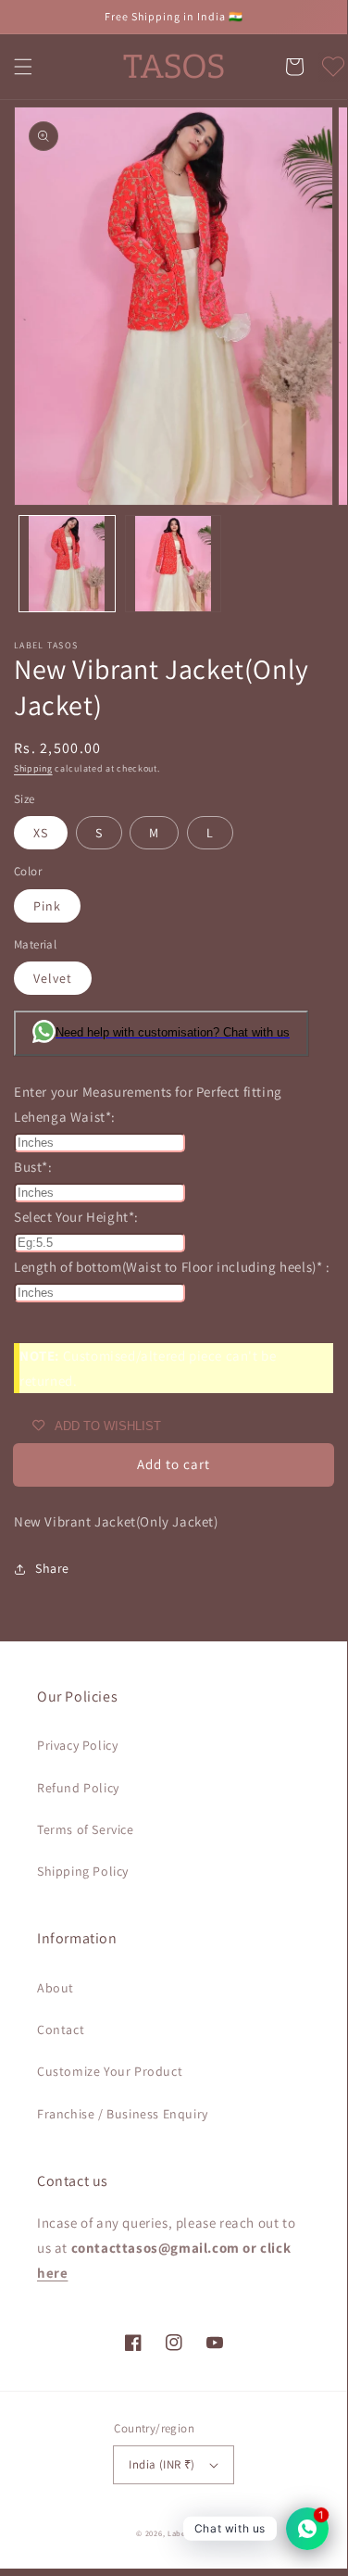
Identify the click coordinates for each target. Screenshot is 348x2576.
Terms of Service (86, 1829)
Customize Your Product (110, 2071)
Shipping (33, 768)
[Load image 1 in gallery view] (67, 564)
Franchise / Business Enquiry (123, 2114)
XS (41, 833)
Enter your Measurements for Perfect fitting (148, 1092)
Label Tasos (189, 2533)
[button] (23, 67)
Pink (47, 906)
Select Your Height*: (76, 1217)
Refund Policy (78, 1788)
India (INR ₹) (162, 2464)
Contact (61, 2029)
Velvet (53, 978)
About (56, 1988)
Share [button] (52, 1568)
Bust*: (33, 1167)
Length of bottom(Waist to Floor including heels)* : (172, 1267)
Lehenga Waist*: (65, 1117)
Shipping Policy (83, 1871)
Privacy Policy (77, 1745)
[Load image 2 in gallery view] (174, 564)
